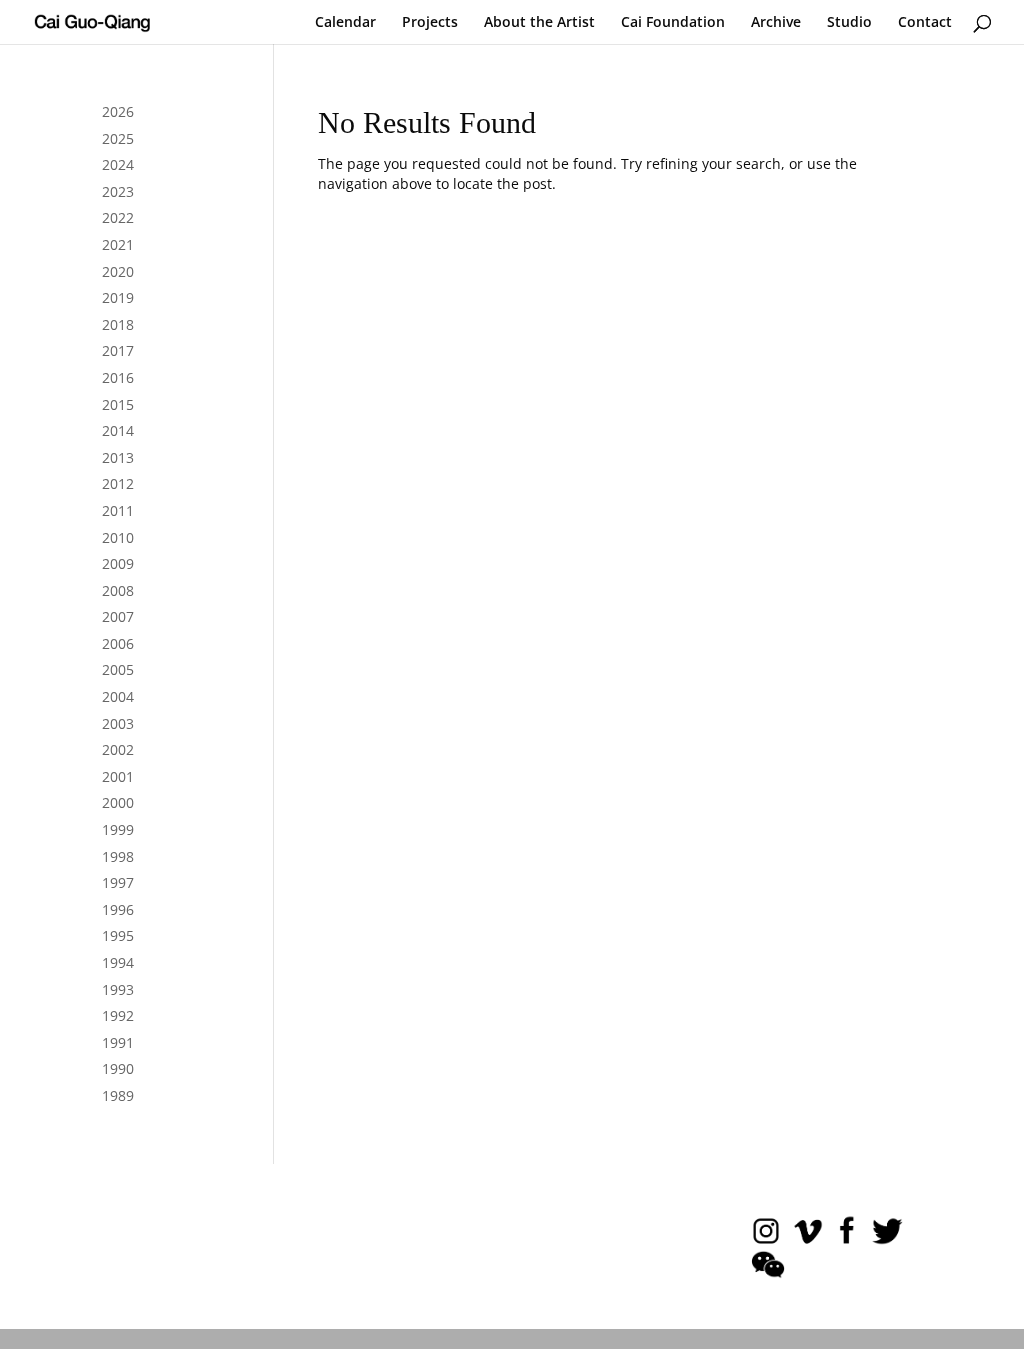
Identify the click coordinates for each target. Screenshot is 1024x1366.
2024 (118, 164)
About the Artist (539, 23)
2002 (118, 749)
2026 (118, 111)
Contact (925, 23)
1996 (118, 909)
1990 (118, 1068)
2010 (118, 537)
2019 (118, 297)
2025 (118, 138)
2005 (118, 669)
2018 (118, 324)
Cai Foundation (673, 23)
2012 (118, 483)
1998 (118, 856)
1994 (118, 962)
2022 (118, 217)
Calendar (345, 23)
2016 (118, 377)
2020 (118, 271)
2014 (118, 430)
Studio (849, 23)
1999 (118, 829)
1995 (118, 935)
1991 (118, 1042)
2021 (118, 244)
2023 (118, 191)
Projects (430, 23)
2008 (118, 590)
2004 (118, 696)
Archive (776, 23)
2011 (118, 510)
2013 (118, 457)
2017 (118, 350)
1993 (118, 989)
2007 (118, 616)
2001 (118, 776)
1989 (118, 1095)
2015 (118, 404)
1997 (118, 882)
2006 (118, 643)
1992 (118, 1015)
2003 (118, 723)
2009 (118, 563)
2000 (118, 802)
